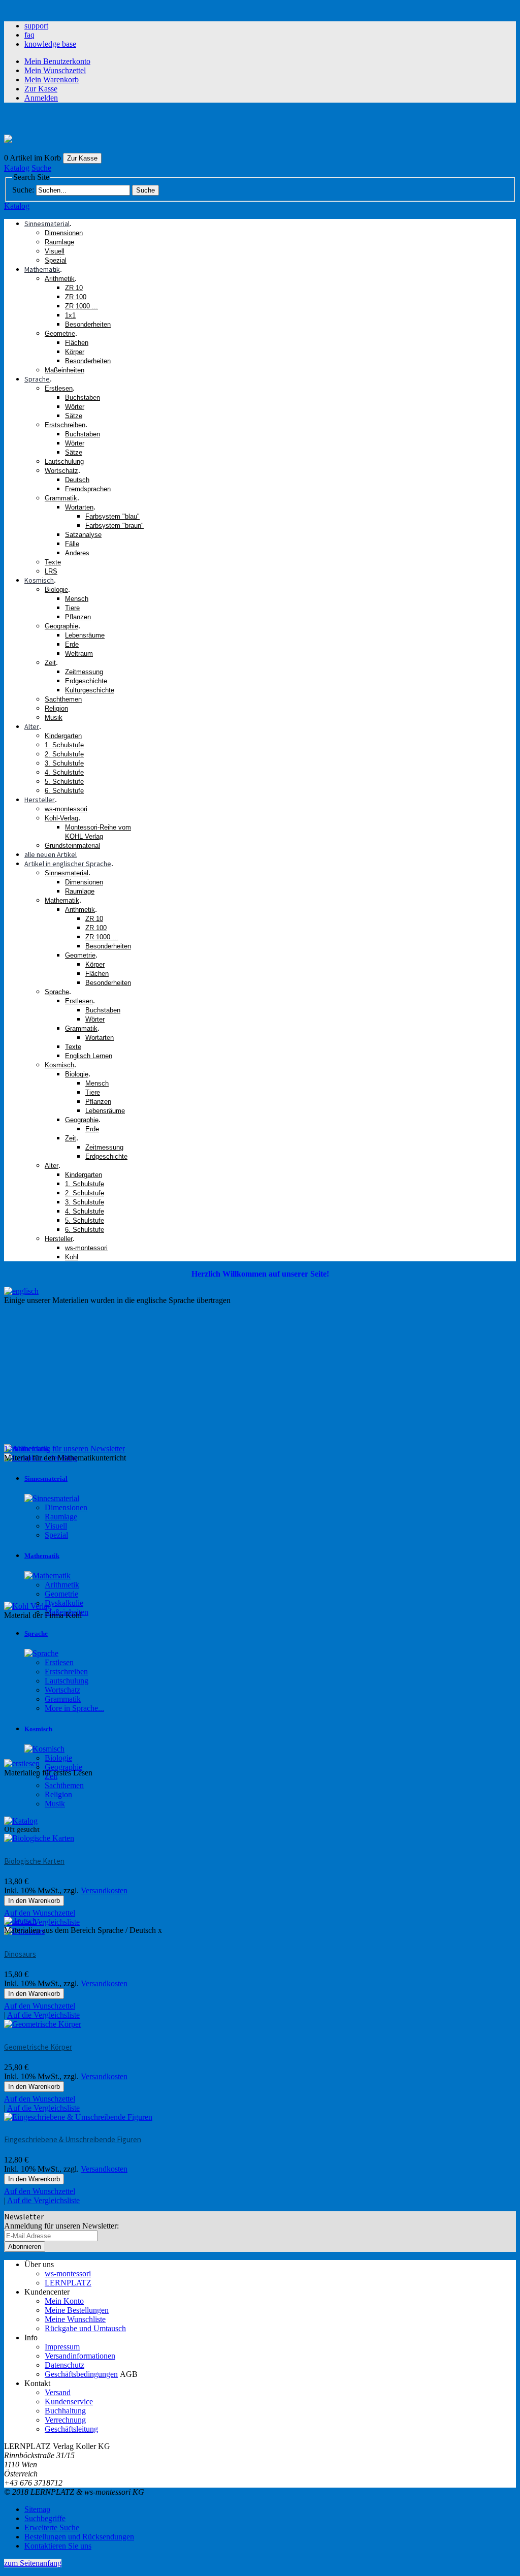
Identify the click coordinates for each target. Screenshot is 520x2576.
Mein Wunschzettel (55, 70)
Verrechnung (65, 2420)
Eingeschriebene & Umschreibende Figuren (73, 2139)
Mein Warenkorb (52, 79)
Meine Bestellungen (77, 2310)
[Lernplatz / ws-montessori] (8, 140)
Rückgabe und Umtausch (85, 2328)
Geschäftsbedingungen (81, 2374)
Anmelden (41, 98)
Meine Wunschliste (75, 2319)
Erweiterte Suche (52, 2527)
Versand (58, 2392)
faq (29, 35)
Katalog (17, 168)
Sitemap (37, 2509)
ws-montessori (68, 2273)
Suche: (23, 190)
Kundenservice (69, 2402)
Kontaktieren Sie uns (58, 2546)
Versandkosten (104, 2076)
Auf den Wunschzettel (40, 2099)
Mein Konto (64, 2301)
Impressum (62, 2347)
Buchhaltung (65, 2411)
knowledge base (50, 44)
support (36, 26)
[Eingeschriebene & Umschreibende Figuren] (78, 2117)
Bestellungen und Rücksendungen (79, 2537)
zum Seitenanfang (33, 2563)
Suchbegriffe (45, 2518)
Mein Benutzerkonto (57, 61)
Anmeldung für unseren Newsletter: (61, 2226)
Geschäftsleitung (71, 2429)
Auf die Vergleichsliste (43, 2108)
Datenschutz (64, 2365)
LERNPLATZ (68, 2283)
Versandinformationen (80, 2356)
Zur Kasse (41, 89)
